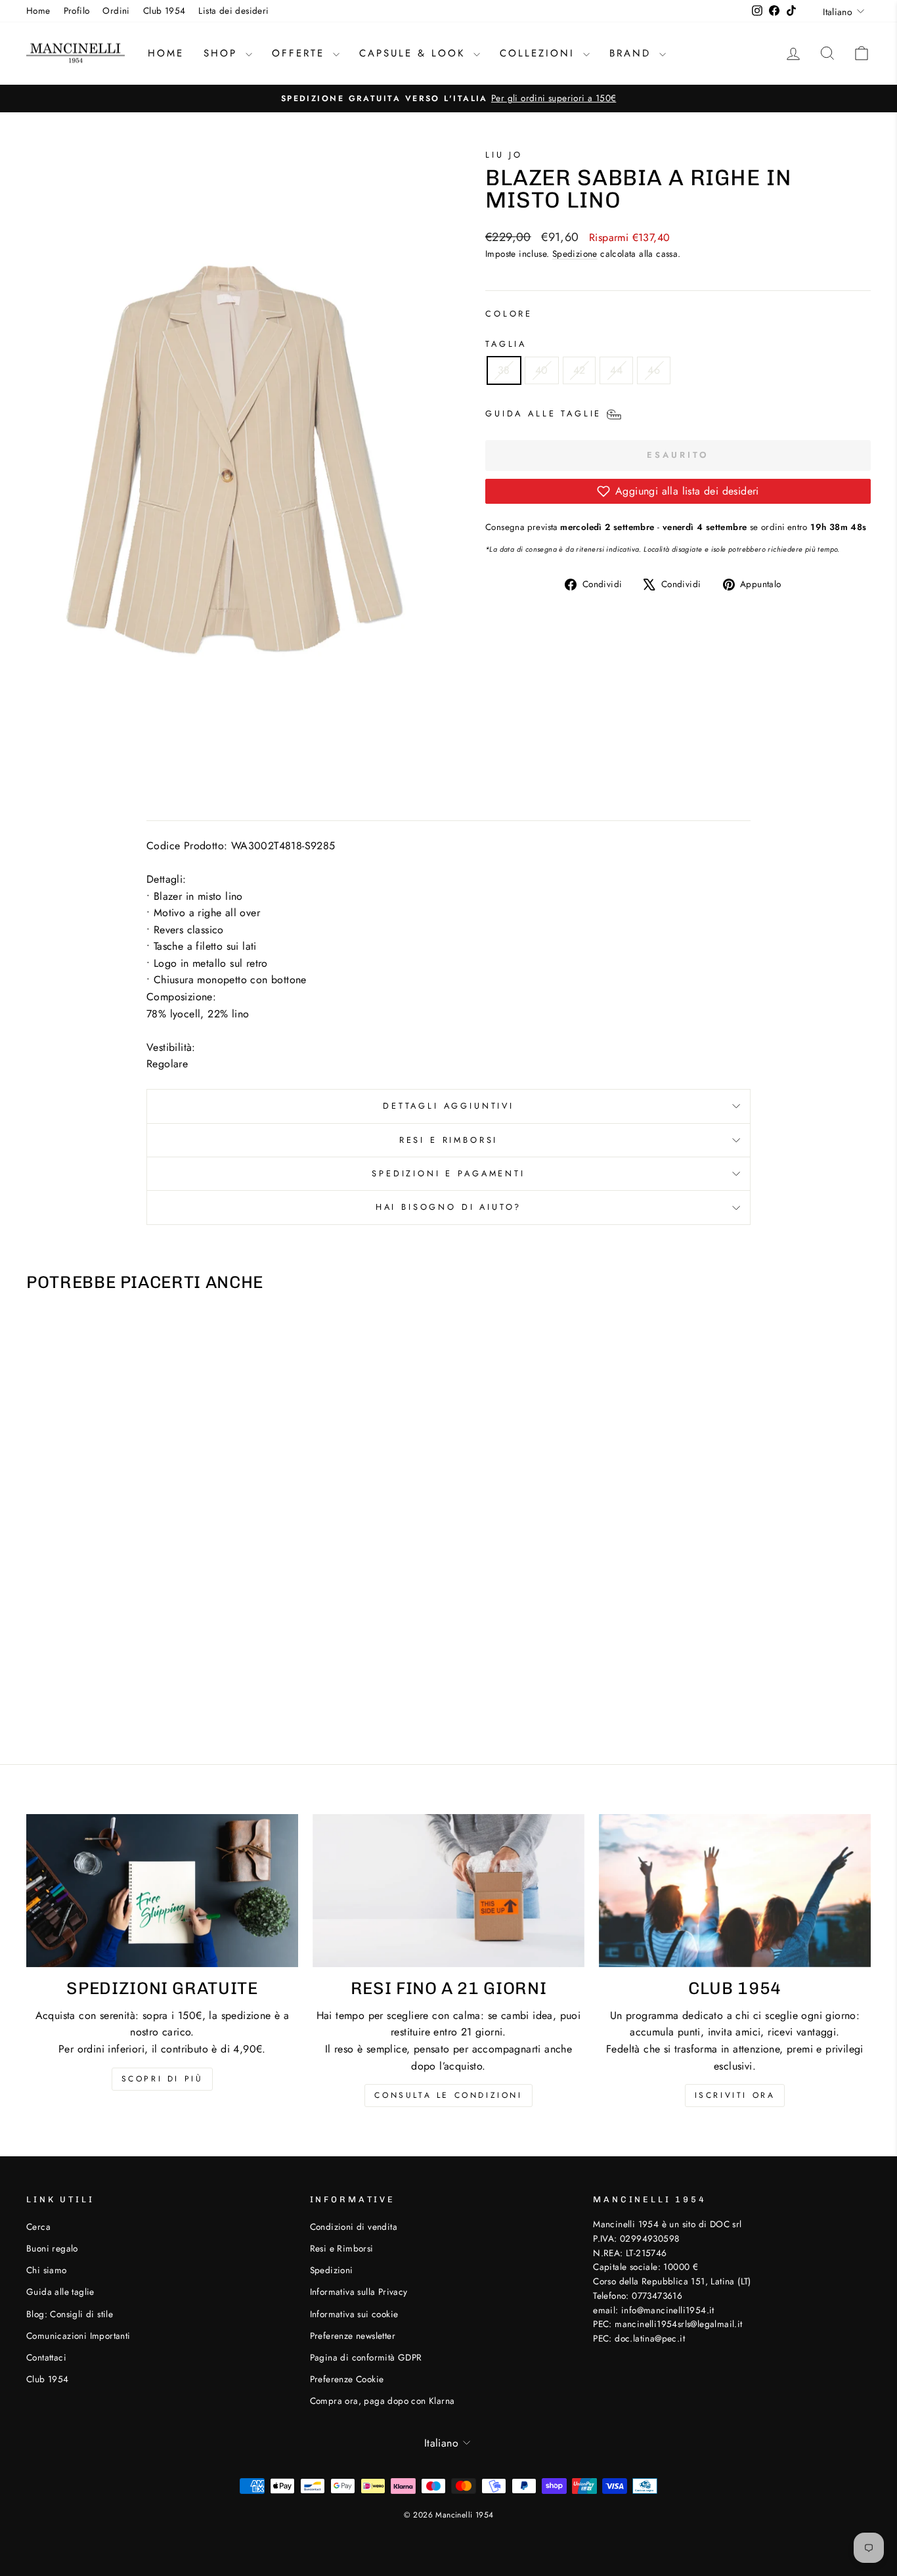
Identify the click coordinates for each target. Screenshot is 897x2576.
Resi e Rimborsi (449, 1140)
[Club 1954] (735, 1891)
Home (38, 11)
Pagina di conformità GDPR (366, 2357)
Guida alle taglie (60, 2292)
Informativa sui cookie (354, 2314)
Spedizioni (332, 2270)
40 (542, 370)
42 (580, 370)
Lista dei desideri (233, 11)
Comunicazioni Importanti (78, 2336)
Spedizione (575, 254)
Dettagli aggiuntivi (448, 1106)
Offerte (301, 53)
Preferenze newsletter (353, 2336)
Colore (509, 314)
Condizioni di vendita (354, 2227)
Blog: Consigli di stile (70, 2314)
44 (616, 370)
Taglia (506, 344)
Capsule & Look (415, 53)
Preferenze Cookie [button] (347, 2379)
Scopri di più (163, 2079)
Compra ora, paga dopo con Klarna (383, 2401)
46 (654, 370)
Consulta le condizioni (448, 2095)
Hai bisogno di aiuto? (449, 1207)
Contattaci (46, 2357)
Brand (633, 53)
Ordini (116, 11)
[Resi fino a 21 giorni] (448, 1891)
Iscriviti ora (735, 2095)
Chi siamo (47, 2270)
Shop (223, 53)
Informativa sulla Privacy (359, 2292)
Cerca (38, 2227)
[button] (678, 491)
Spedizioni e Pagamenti (448, 1173)
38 (504, 370)
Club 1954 (164, 11)
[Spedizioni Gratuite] (162, 1891)
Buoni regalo (52, 2248)
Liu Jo (504, 155)
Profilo (77, 11)
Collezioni (540, 53)
